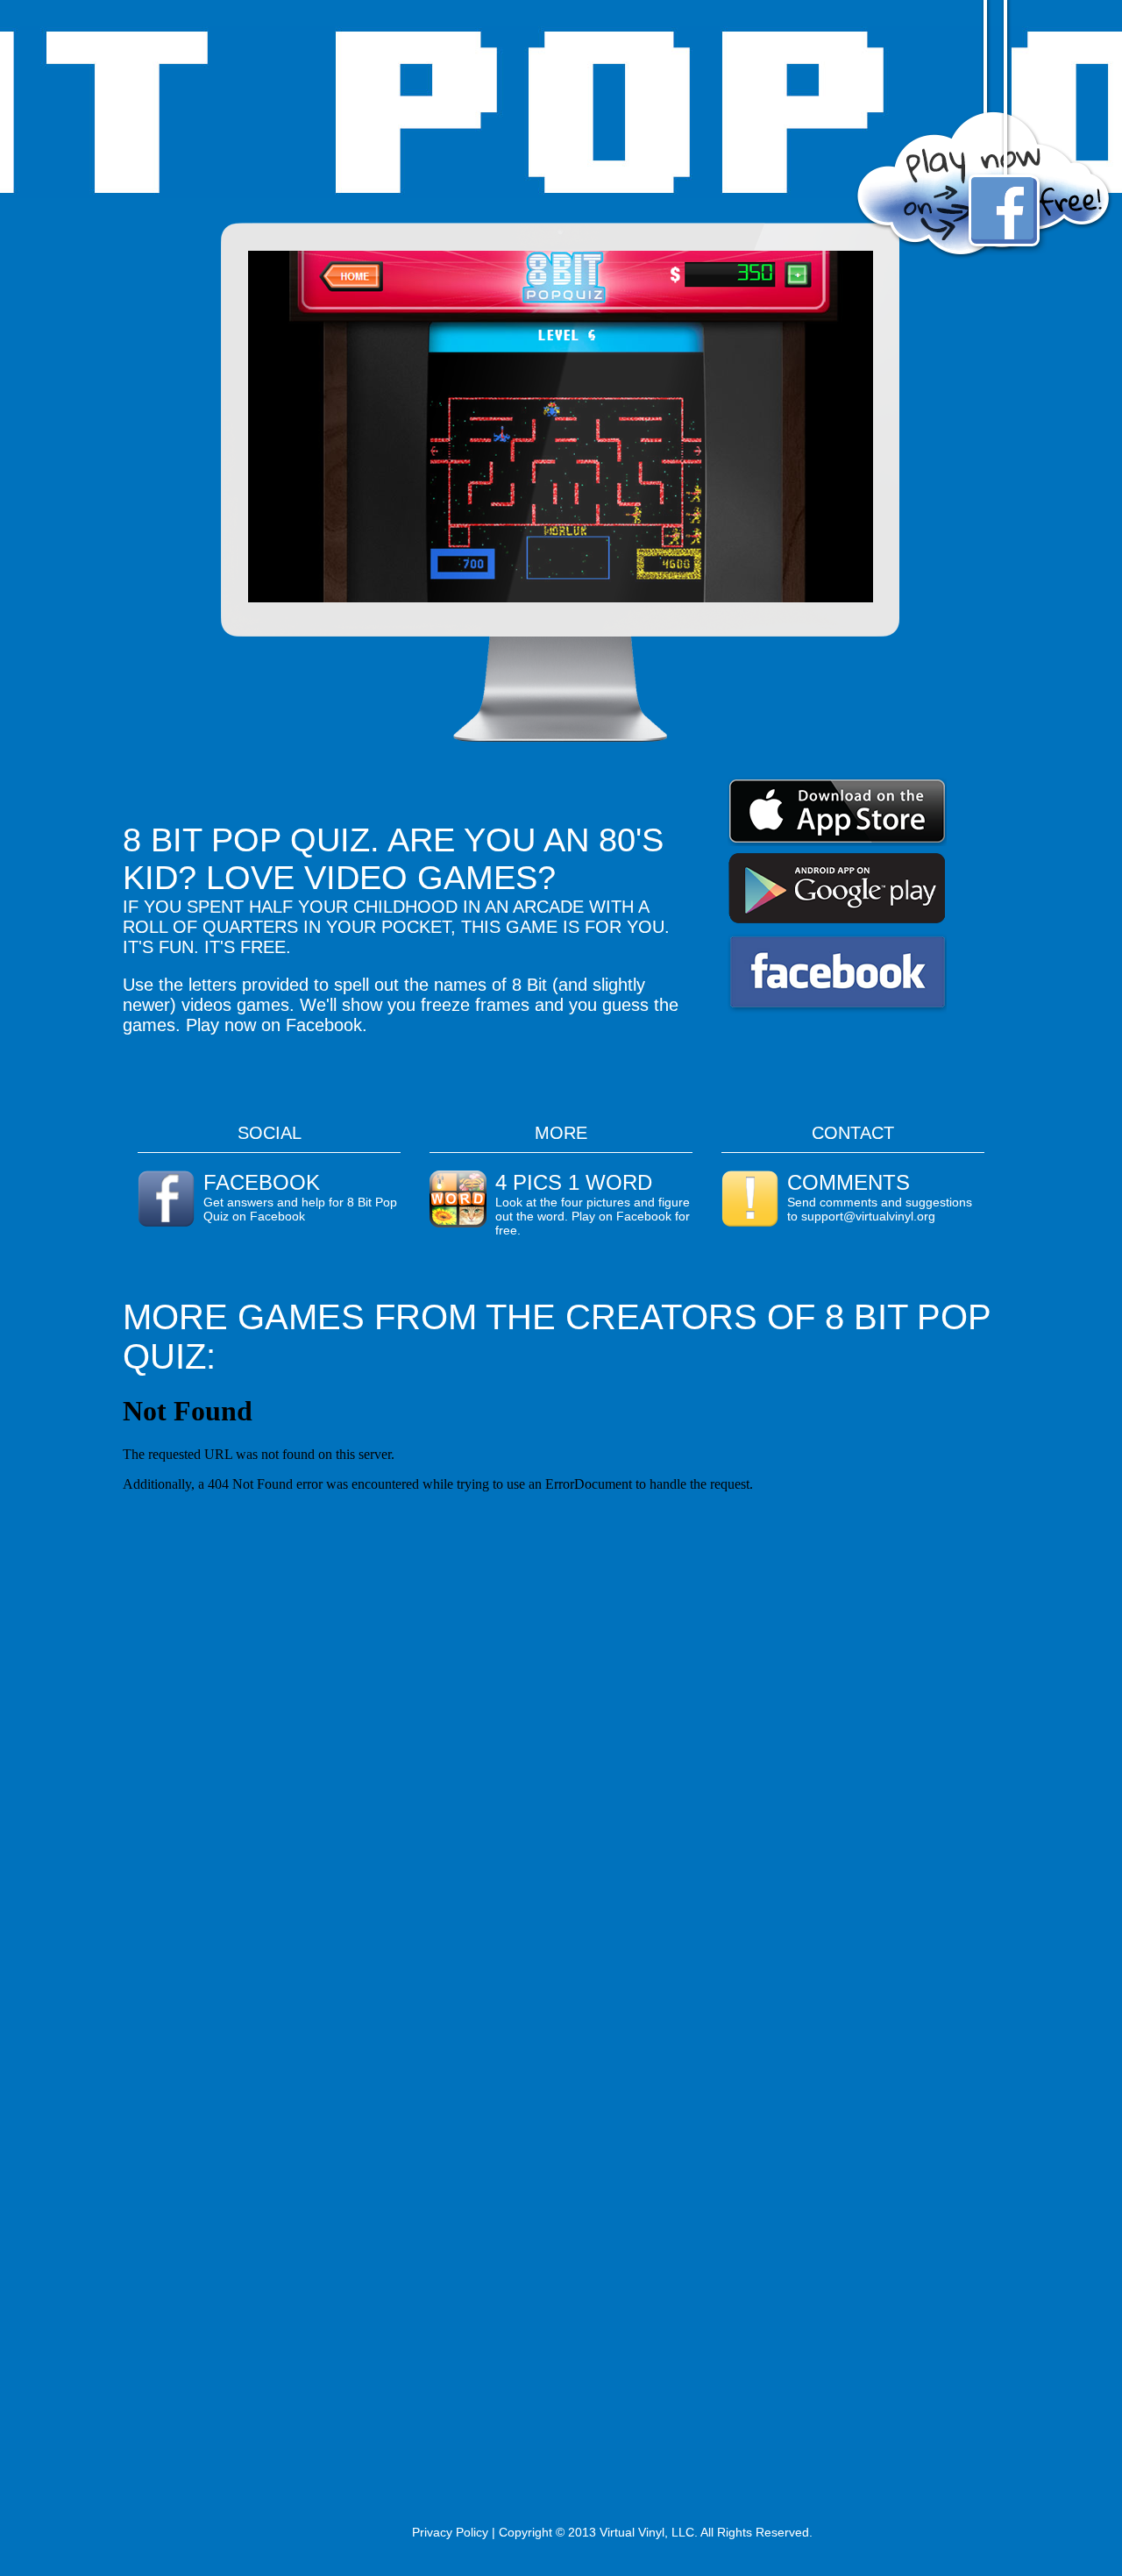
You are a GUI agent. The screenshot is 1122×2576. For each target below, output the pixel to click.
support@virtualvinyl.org (868, 1216)
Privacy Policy (450, 2532)
